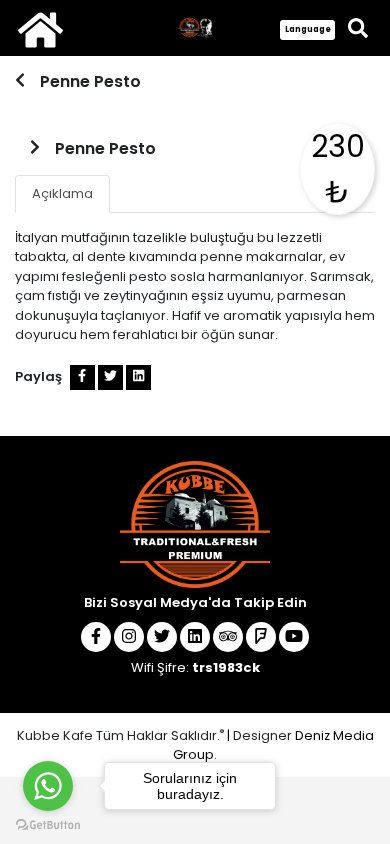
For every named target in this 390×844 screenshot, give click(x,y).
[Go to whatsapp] (48, 786)
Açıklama (62, 193)
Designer (262, 735)
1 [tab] (192, 95)
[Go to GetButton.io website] (48, 824)
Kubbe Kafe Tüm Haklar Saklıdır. (120, 735)
